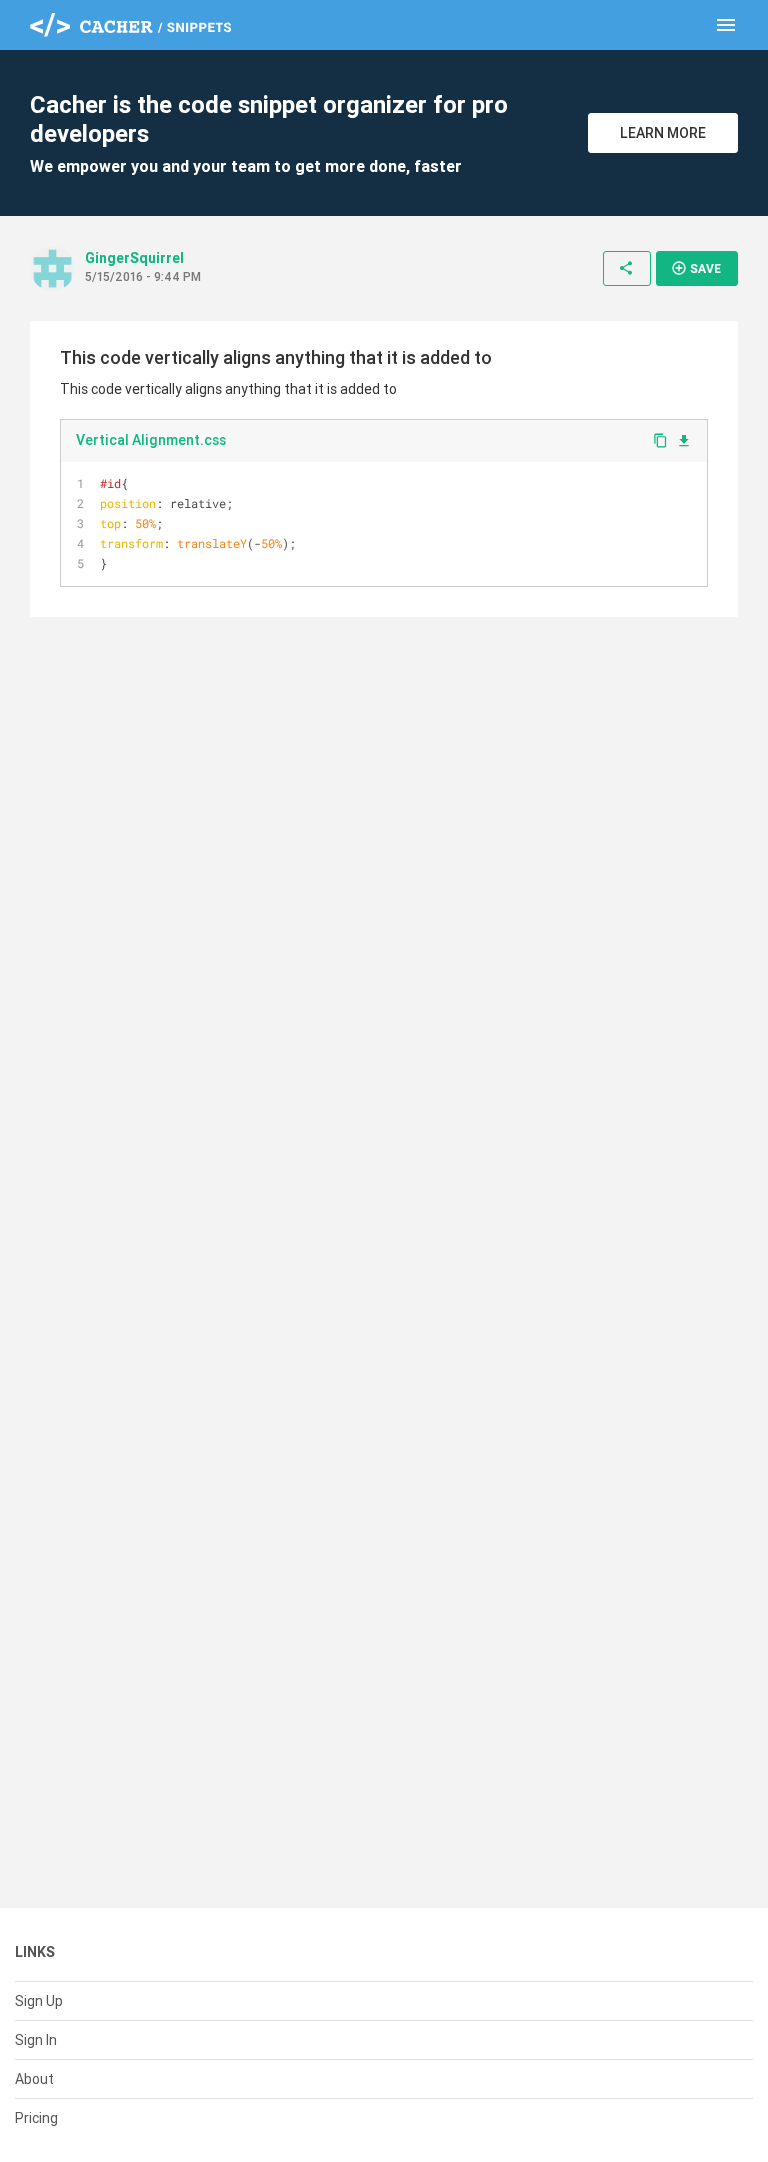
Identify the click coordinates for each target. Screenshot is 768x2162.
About (34, 2079)
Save (696, 268)
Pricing (36, 2118)
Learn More (663, 133)
